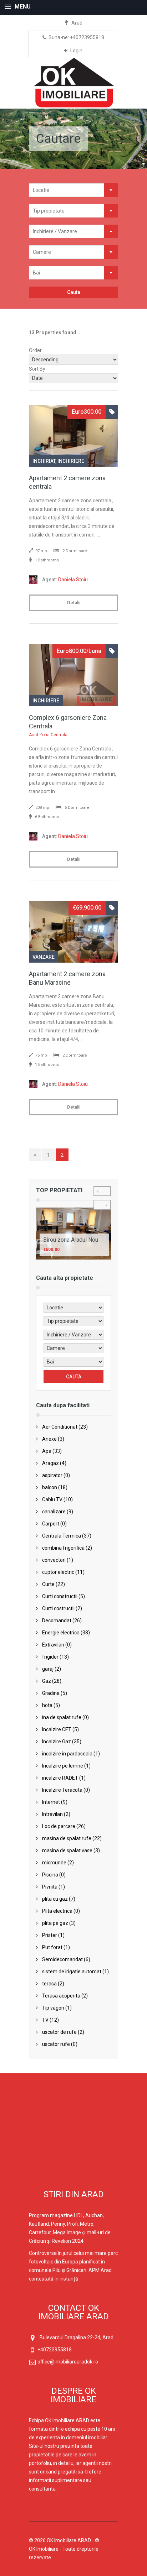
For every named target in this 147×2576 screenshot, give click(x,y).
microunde (54, 1863)
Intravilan (52, 1814)
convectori (54, 1560)
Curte (48, 1584)
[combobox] (73, 190)
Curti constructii (60, 1596)
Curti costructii (58, 1608)
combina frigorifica (63, 1548)
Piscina (50, 1875)
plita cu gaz (55, 1899)
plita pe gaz (55, 1923)
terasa (49, 1984)
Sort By (37, 369)
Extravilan (53, 1645)
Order (35, 350)
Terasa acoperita (61, 1996)
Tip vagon (53, 2008)
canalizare (54, 1512)
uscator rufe (56, 2044)
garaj (48, 1669)
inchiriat (44, 461)
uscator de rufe (59, 2032)
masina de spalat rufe (67, 1838)
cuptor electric (58, 1572)
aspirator (52, 1475)
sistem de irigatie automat (72, 1972)
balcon (50, 1487)
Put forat (52, 1947)
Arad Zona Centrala (48, 735)
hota (47, 1705)
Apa (47, 1451)
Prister (50, 1935)
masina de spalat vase (67, 1850)
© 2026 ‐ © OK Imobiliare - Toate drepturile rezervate (64, 2549)
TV (45, 2020)
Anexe (49, 1439)
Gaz (47, 1681)
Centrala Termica (62, 1536)
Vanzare (44, 957)
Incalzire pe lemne (63, 1766)
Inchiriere (71, 461)
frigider (50, 1657)
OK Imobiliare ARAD (69, 2540)
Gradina (51, 1693)
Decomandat (57, 1621)
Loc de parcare (59, 1826)
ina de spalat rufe (62, 1717)
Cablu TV (52, 1499)
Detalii (74, 603)
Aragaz (50, 1463)
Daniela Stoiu (65, 580)
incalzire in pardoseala (67, 1754)
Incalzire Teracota (62, 1790)
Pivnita (50, 1887)
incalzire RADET (60, 1778)
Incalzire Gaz (57, 1742)
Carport (51, 1524)
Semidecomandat (62, 1959)
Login (76, 51)
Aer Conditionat (60, 1427)
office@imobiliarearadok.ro (68, 2362)
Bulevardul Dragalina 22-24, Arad (77, 2337)
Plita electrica (57, 1911)
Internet (51, 1802)
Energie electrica (61, 1633)
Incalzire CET (57, 1729)
